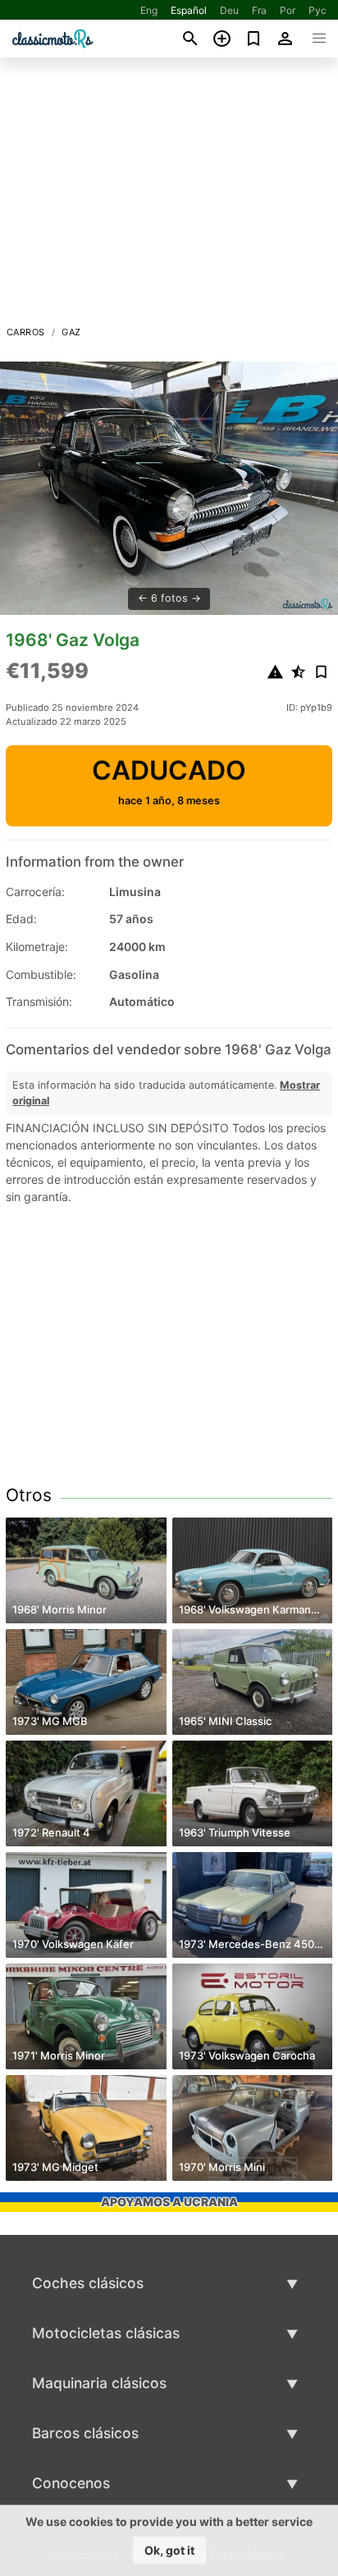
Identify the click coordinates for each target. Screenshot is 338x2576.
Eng (149, 10)
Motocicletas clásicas (106, 2333)
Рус (317, 10)
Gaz (71, 332)
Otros (29, 1495)
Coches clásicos (88, 2283)
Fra (259, 10)
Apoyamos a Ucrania (169, 2202)
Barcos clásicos (85, 2433)
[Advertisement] (169, 196)
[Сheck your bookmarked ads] (254, 39)
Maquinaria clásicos (99, 2383)
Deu (229, 10)
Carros (25, 332)
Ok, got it (169, 2550)
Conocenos (71, 2483)
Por (288, 10)
